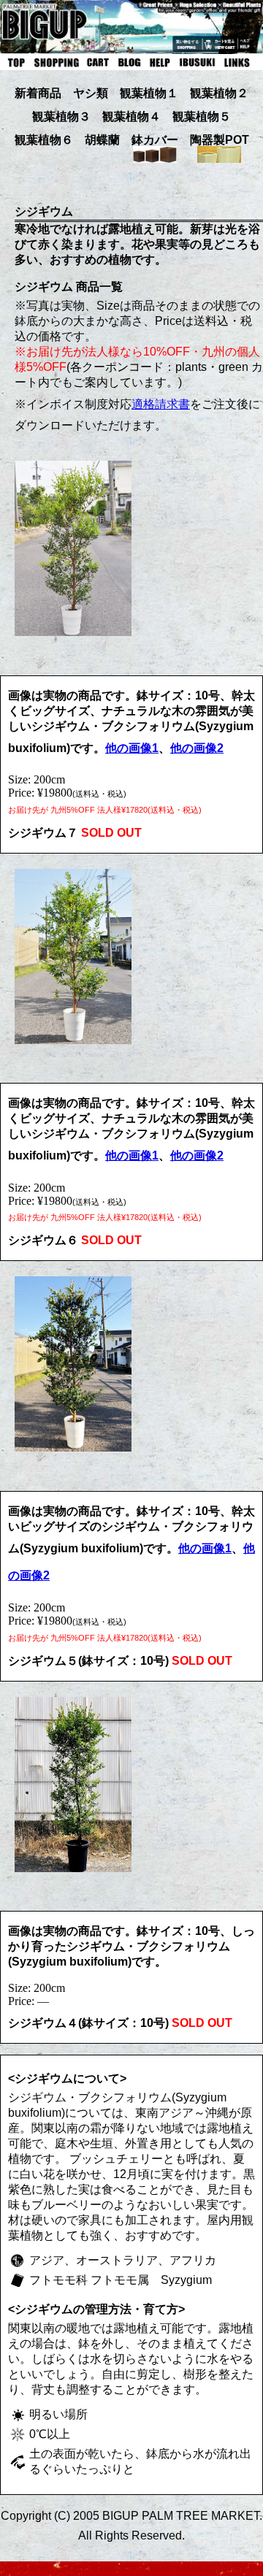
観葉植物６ (44, 140)
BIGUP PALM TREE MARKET (181, 2516)
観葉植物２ (219, 93)
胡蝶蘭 (102, 140)
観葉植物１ (149, 93)
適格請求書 (161, 404)
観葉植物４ (131, 116)
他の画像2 (197, 748)
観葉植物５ (202, 116)
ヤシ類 (91, 93)
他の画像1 (132, 748)
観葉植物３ (61, 116)
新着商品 (38, 93)
